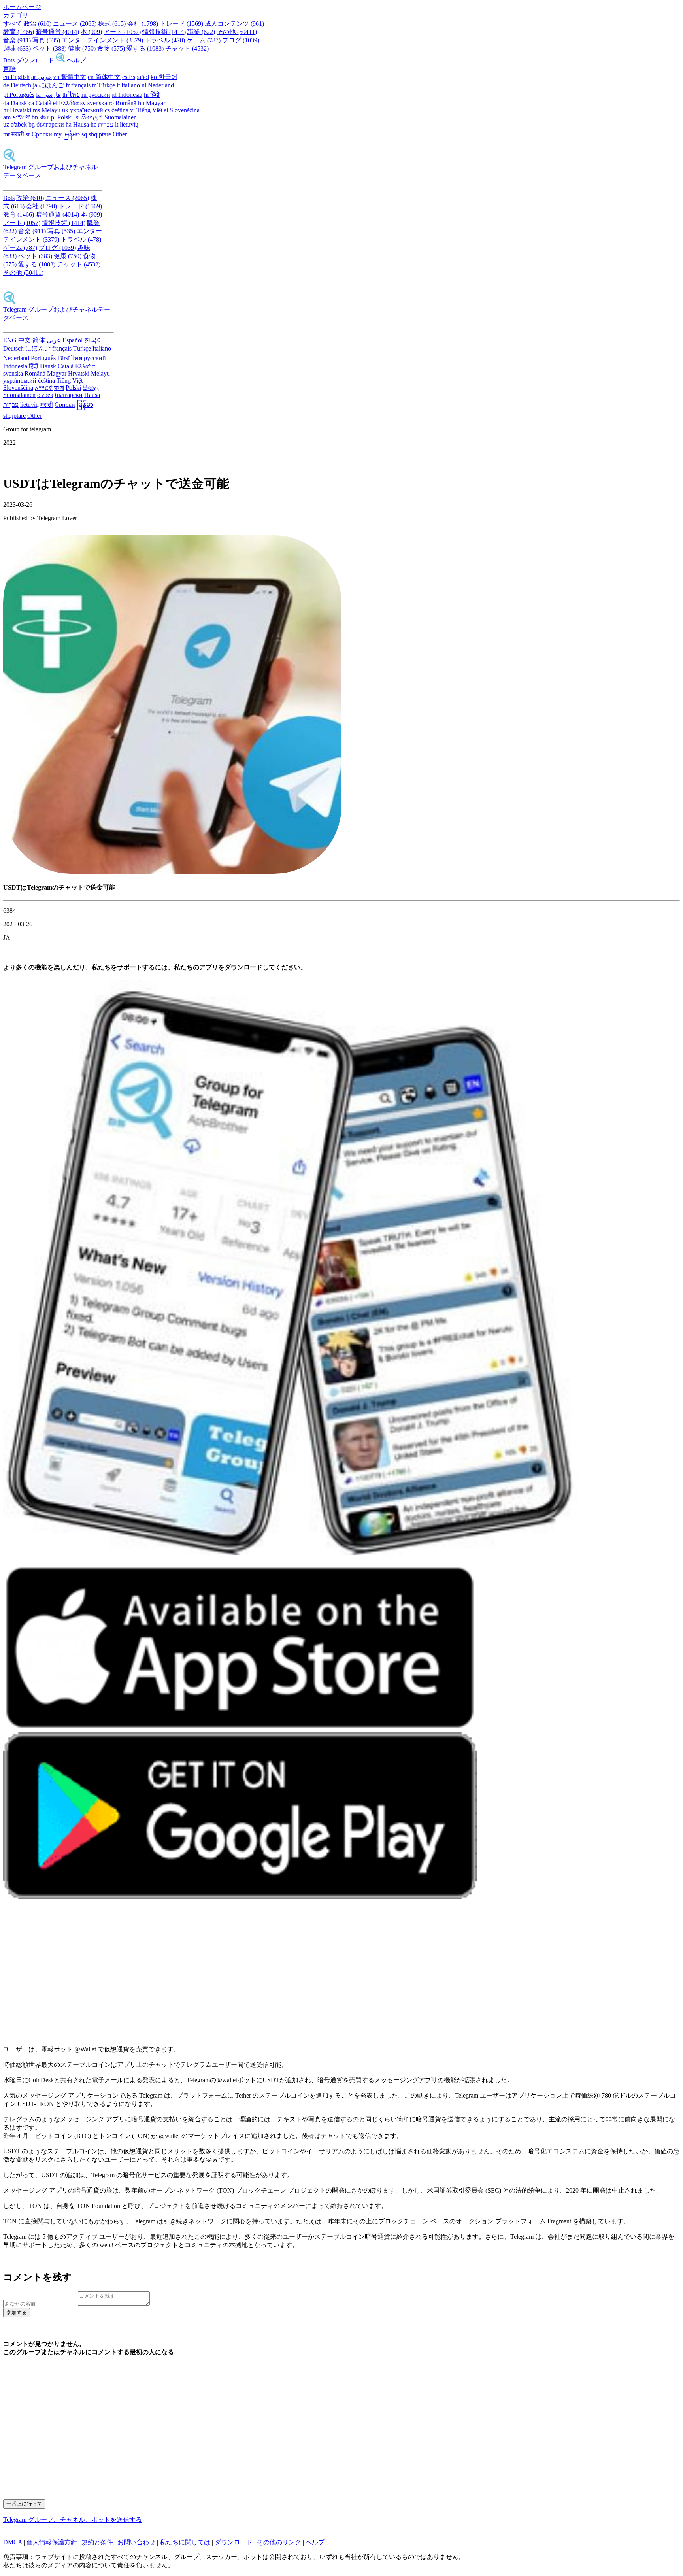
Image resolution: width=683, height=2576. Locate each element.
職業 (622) (201, 32)
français (62, 348)
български (69, 395)
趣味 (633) (17, 48)
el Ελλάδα (66, 103)
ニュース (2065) (75, 24)
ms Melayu (47, 110)
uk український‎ (83, 110)
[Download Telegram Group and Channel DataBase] (60, 60)
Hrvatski (79, 373)
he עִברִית (102, 124)
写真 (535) (46, 40)
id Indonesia (127, 95)
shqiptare (14, 416)
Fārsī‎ (63, 358)
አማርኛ (44, 388)
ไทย (77, 358)
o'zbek (45, 395)
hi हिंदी (152, 95)
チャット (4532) (187, 48)
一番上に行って (24, 2504)
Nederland (16, 358)
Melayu (100, 373)
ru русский (96, 95)
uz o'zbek (15, 124)
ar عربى (42, 77)
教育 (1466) (19, 32)
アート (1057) (122, 32)
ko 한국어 (164, 77)
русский (95, 358)
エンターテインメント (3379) (102, 40)
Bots (9, 60)
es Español (136, 77)
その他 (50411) (237, 32)
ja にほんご (48, 85)
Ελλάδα (85, 366)
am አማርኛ (17, 117)
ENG (10, 340)
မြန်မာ (85, 405)
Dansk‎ (48, 366)
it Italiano (128, 85)
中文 (25, 340)
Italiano (102, 348)
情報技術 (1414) (164, 32)
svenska (13, 373)
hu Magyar (152, 103)
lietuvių (29, 405)
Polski (73, 388)
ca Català (40, 103)
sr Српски (39, 134)
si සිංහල (87, 117)
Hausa (92, 395)
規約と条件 (97, 2542)
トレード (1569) (181, 24)
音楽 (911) (17, 40)
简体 (39, 340)
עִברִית (11, 405)
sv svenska (94, 103)
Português (43, 358)
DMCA (13, 2542)
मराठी (47, 405)
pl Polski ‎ (63, 117)
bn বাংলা (41, 117)
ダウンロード (35, 60)
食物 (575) (111, 48)
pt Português (19, 95)
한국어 (94, 340)
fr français (78, 85)
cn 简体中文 (104, 77)
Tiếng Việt (70, 381)
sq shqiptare (96, 134)
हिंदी (34, 366)
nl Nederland (158, 85)
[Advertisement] (240, 1977)
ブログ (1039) (241, 40)
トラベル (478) (165, 40)
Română (35, 373)
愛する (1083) (145, 48)
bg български (46, 124)
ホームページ (22, 7)
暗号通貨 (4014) (57, 32)
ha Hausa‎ (77, 124)
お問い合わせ (136, 2542)
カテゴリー (19, 15)
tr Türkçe (104, 85)
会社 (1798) (143, 24)
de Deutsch (17, 85)
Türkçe (82, 348)
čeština (46, 381)
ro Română (123, 103)
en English (16, 77)
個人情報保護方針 (52, 2542)
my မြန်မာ (67, 134)
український (20, 381)
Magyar (57, 373)
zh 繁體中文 (70, 77)
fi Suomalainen (118, 117)
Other (120, 134)
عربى (54, 340)
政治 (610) (38, 24)
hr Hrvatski (17, 110)
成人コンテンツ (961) (234, 24)
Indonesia (15, 366)
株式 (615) (112, 24)
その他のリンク (279, 2542)
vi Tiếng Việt (146, 110)
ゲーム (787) (204, 40)
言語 (9, 69)
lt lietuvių (127, 124)
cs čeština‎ (117, 110)
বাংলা (59, 388)
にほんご (38, 348)
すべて (13, 24)
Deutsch (13, 348)
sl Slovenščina (182, 110)
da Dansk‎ (15, 103)
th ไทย (71, 95)
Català (66, 366)
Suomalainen (19, 395)
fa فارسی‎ (48, 95)
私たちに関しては (185, 2542)
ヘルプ (76, 60)
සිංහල (91, 388)
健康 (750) (82, 48)
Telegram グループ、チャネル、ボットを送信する (73, 2520)
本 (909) (91, 32)
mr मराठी (14, 134)
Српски (65, 405)
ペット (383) (49, 48)
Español (73, 340)
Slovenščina (18, 388)
